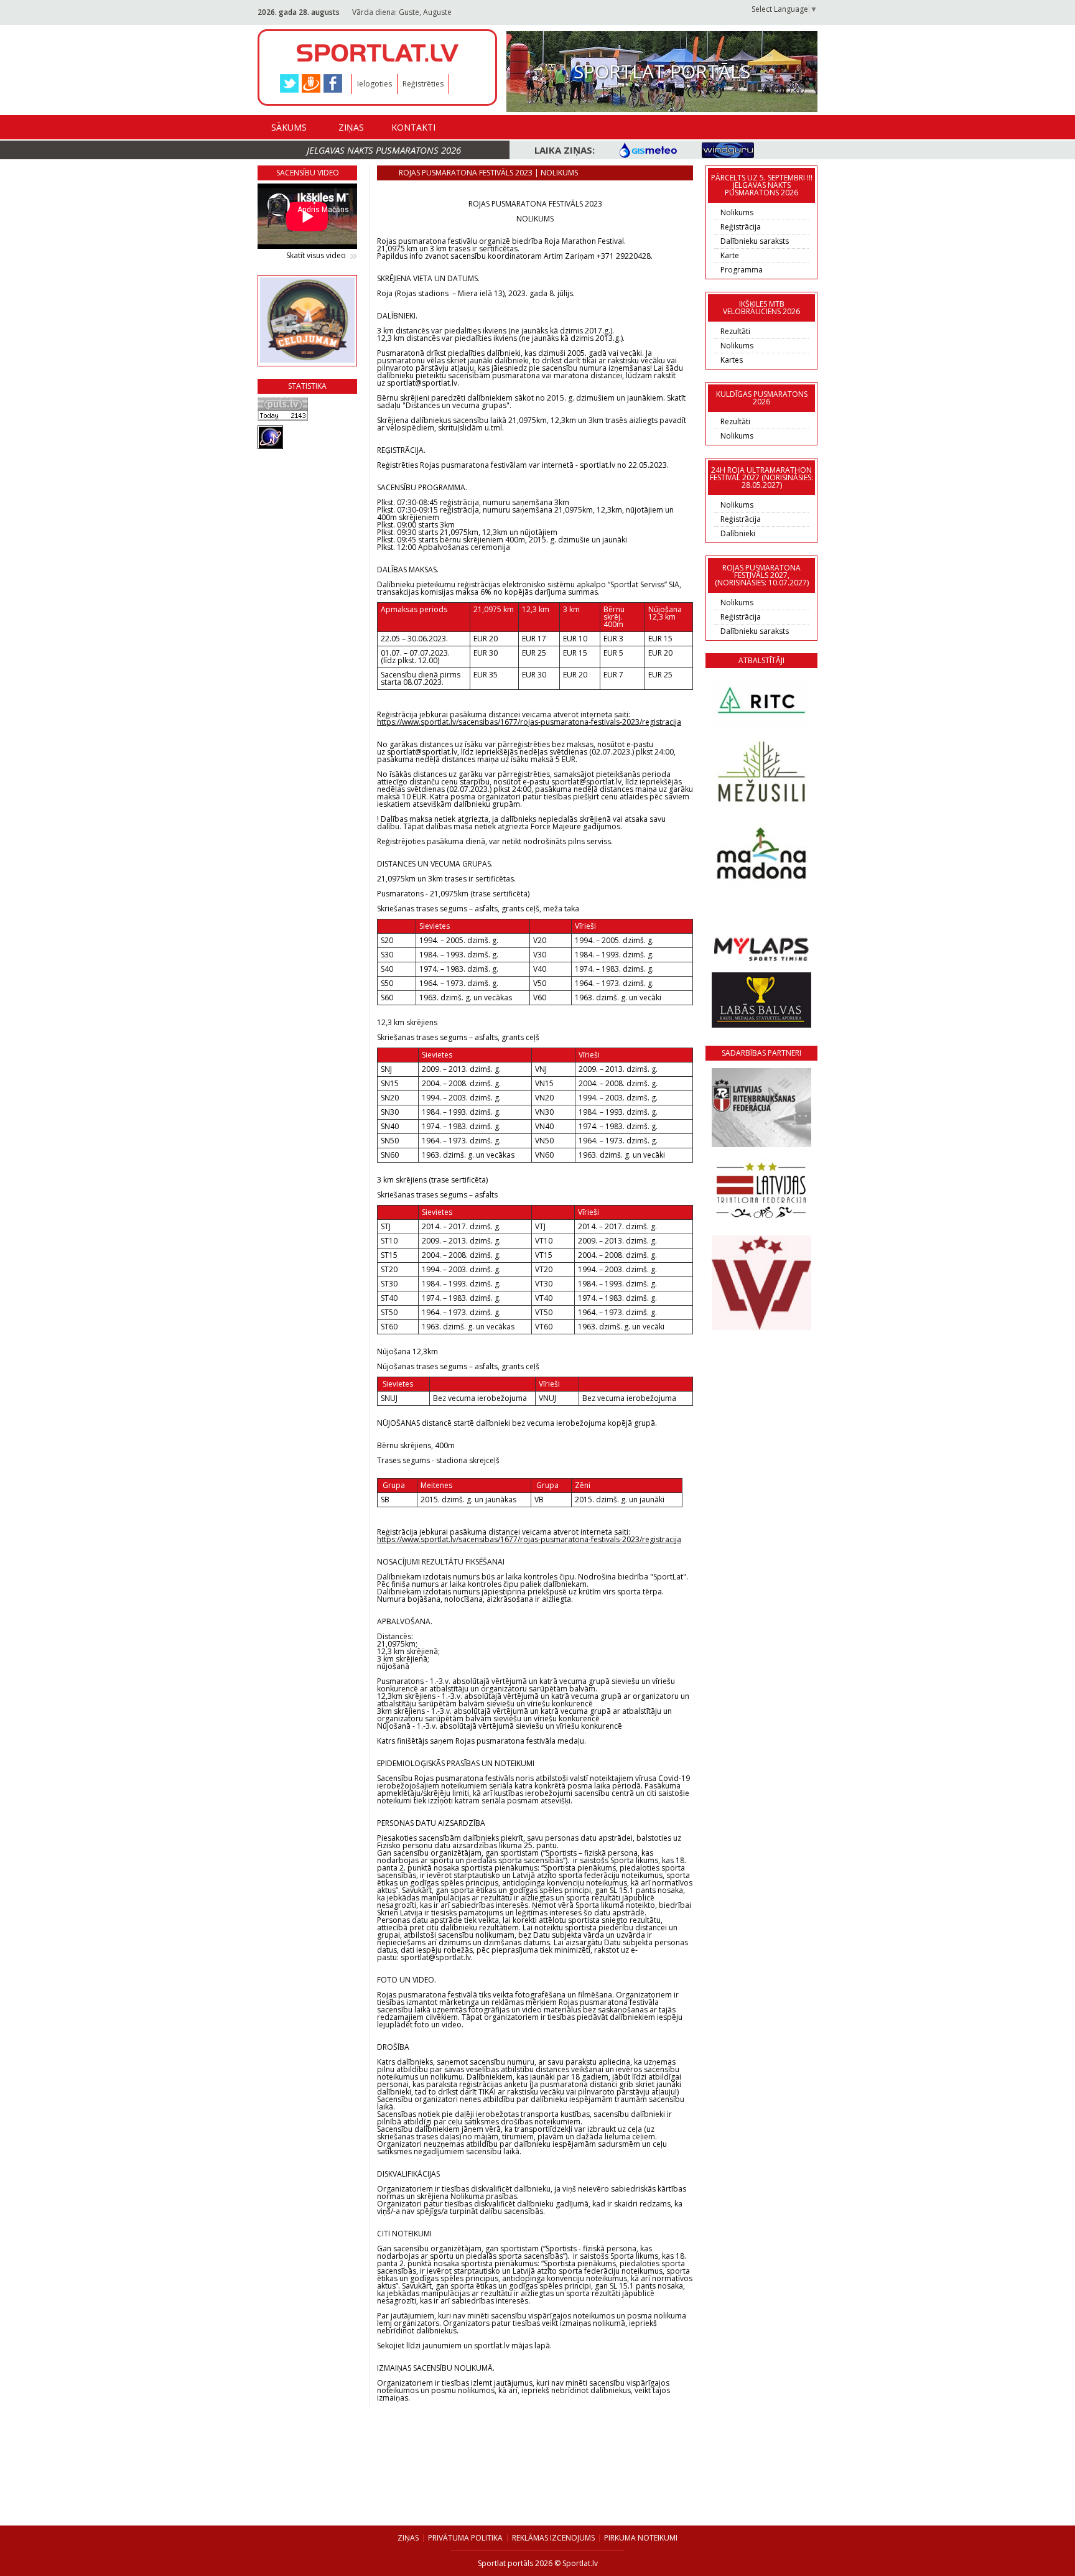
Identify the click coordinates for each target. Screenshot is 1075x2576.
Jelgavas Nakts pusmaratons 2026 (384, 150)
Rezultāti (735, 331)
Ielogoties (375, 84)
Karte (730, 255)
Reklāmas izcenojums (553, 2538)
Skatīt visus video (316, 256)
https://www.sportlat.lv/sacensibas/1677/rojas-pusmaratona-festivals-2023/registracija (529, 722)
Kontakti (413, 127)
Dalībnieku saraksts (755, 241)
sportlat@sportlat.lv (422, 752)
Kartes (732, 360)
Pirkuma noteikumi (641, 2538)
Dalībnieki (738, 533)
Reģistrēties (423, 84)
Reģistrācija (741, 227)
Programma (742, 270)
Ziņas (351, 127)
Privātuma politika (465, 2538)
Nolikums (737, 212)
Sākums (289, 127)
